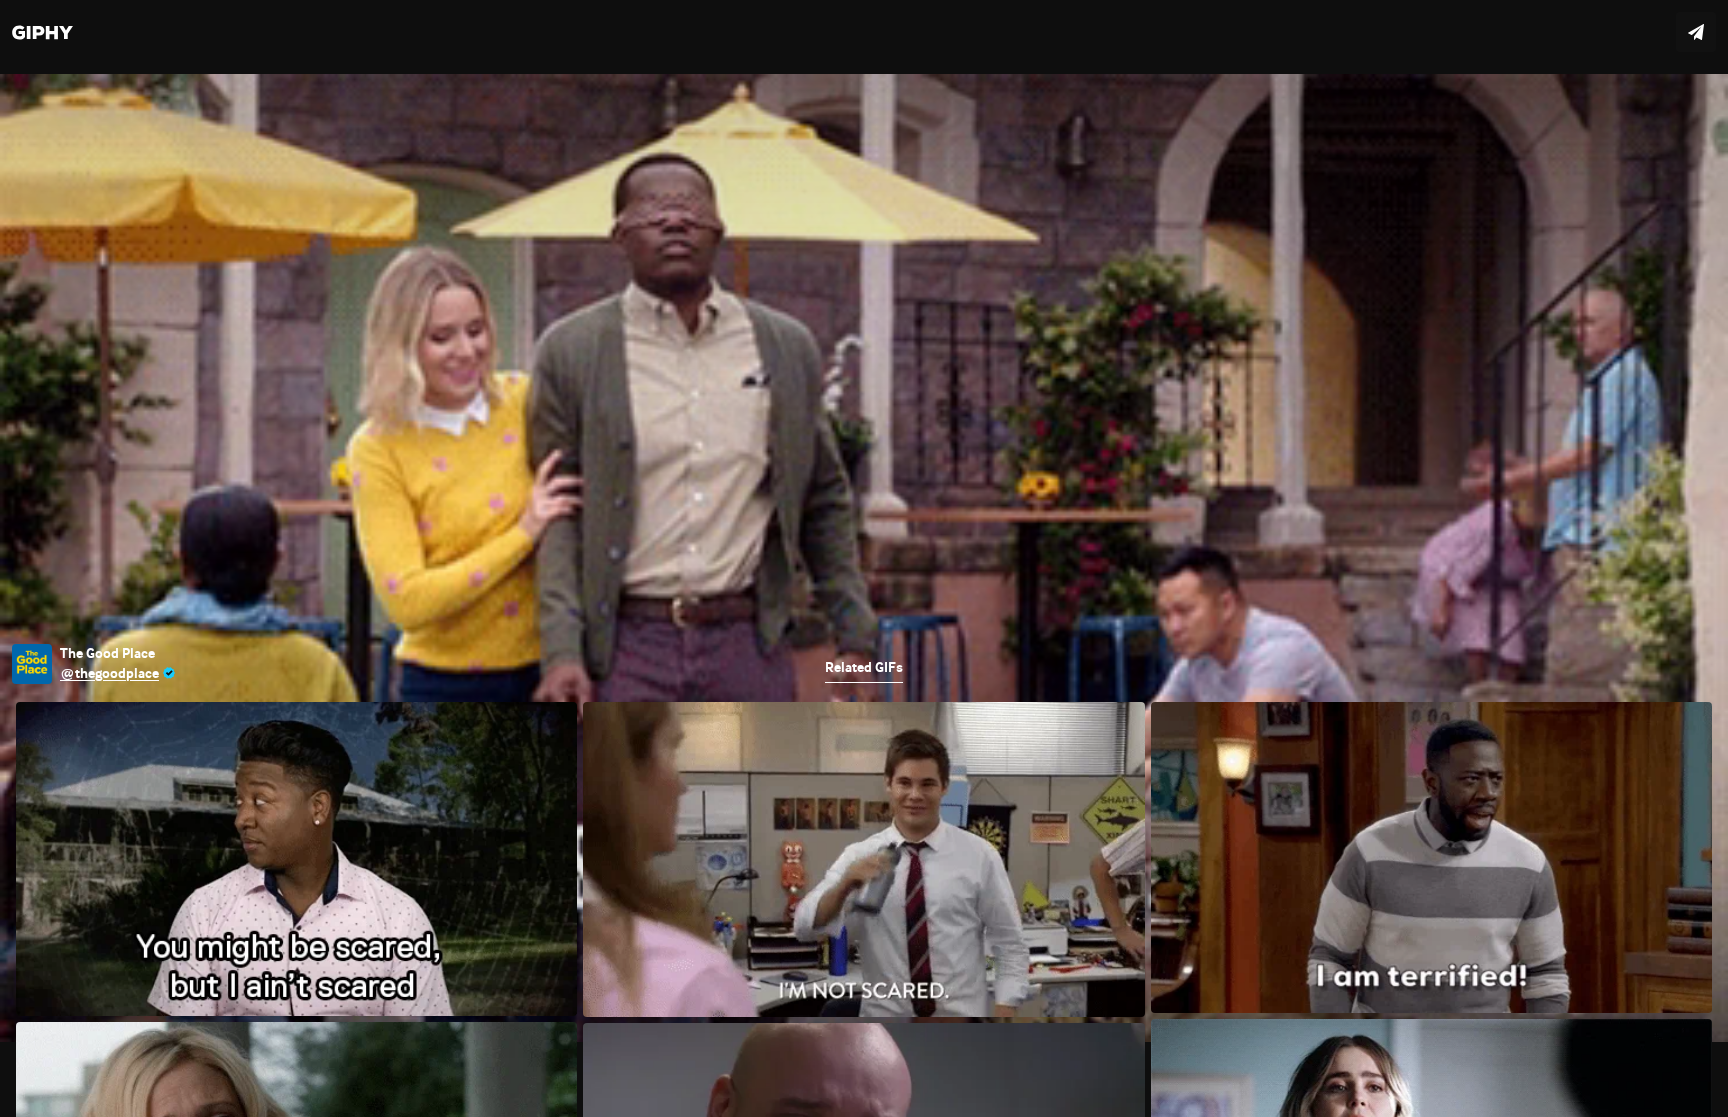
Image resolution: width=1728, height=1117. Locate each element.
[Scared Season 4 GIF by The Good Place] (864, 558)
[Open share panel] (1696, 32)
